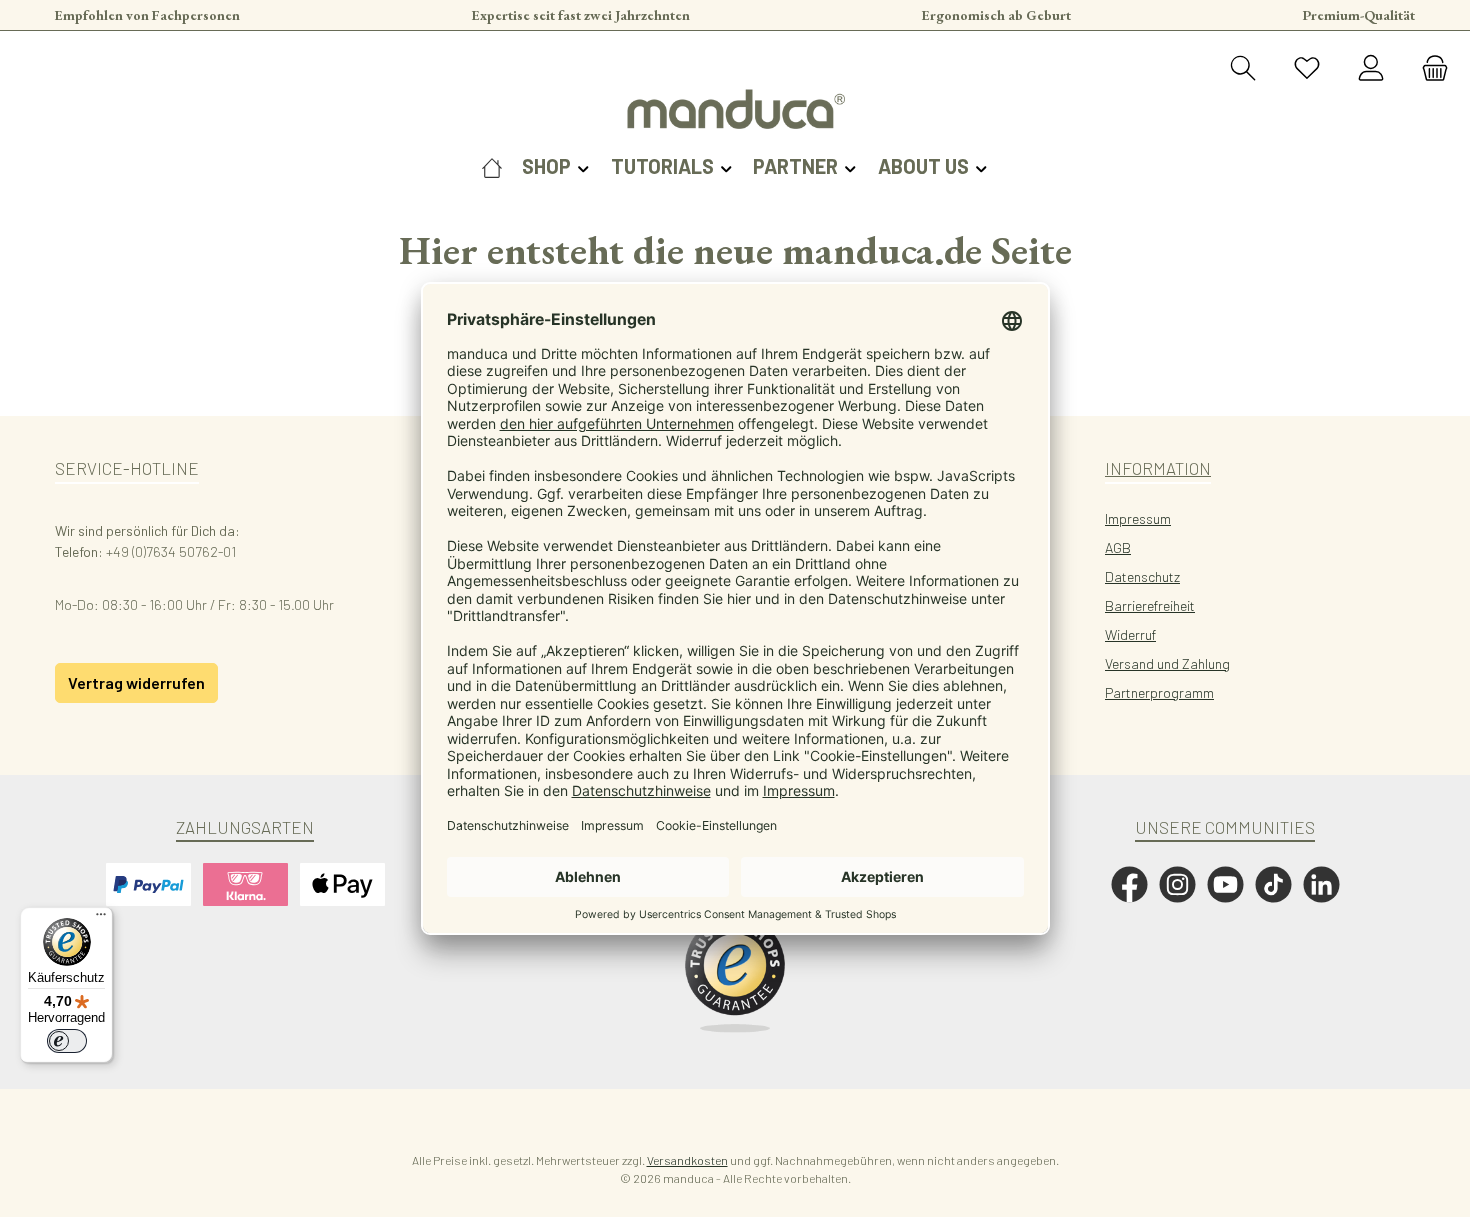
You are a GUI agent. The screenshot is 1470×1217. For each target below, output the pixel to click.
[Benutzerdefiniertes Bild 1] (735, 974)
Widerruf (1130, 634)
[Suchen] (1243, 69)
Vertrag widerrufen (136, 682)
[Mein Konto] (1371, 69)
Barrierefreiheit (1150, 605)
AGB (1118, 547)
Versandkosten (687, 1160)
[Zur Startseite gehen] (735, 109)
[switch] (67, 1041)
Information (1158, 468)
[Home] (492, 166)
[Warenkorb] (1429, 69)
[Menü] (101, 919)
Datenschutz (1142, 576)
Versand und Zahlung (1167, 663)
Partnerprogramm (1159, 692)
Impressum (1138, 518)
